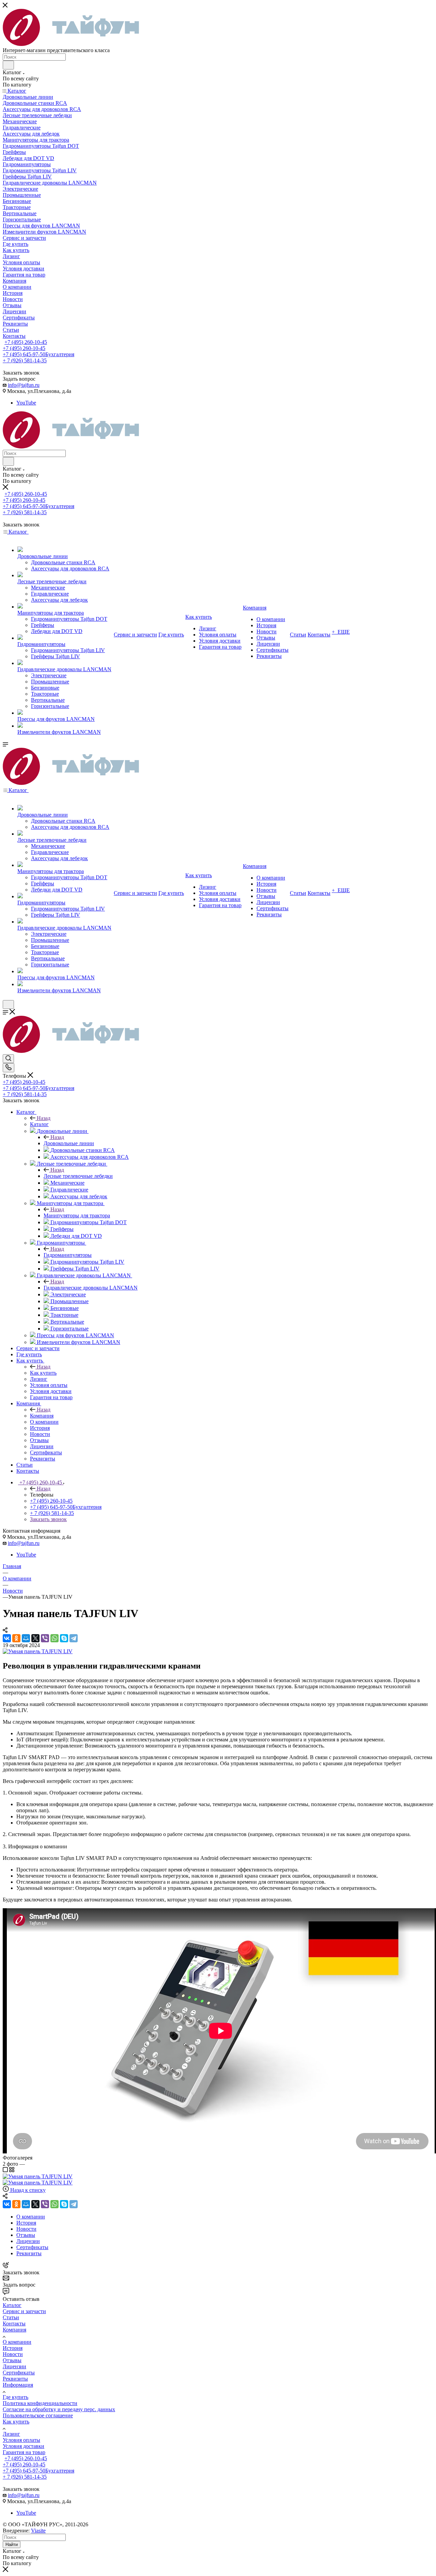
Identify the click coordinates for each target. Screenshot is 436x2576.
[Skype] (64, 1638)
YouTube (26, 403)
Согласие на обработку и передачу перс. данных (59, 2409)
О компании (17, 2342)
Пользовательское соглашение (38, 2415)
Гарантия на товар (24, 2452)
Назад (44, 1118)
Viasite (38, 2531)
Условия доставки (24, 2446)
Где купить (15, 2397)
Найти (12, 2545)
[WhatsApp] (54, 1638)
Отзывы (12, 2360)
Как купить (43, 1373)
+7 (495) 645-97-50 (38, 354)
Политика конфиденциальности (40, 2403)
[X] (35, 1638)
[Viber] (45, 1638)
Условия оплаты (21, 2440)
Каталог (39, 1124)
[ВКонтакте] (7, 1638)
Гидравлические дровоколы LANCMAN (91, 1288)
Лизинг (11, 2434)
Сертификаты (19, 2373)
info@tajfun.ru (24, 385)
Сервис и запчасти (24, 2311)
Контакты (14, 2324)
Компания (42, 1416)
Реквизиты (15, 2379)
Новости (13, 2354)
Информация (18, 2385)
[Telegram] (74, 1638)
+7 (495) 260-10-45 (26, 342)
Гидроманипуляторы (68, 1255)
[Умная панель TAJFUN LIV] (38, 1651)
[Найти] (8, 65)
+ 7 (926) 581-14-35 (25, 360)
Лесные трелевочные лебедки (78, 1176)
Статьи (11, 2317)
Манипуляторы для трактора (77, 1215)
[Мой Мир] (26, 1638)
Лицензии (14, 2366)
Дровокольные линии (69, 1143)
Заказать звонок (48, 1519)
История (13, 2348)
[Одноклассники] (16, 1638)
